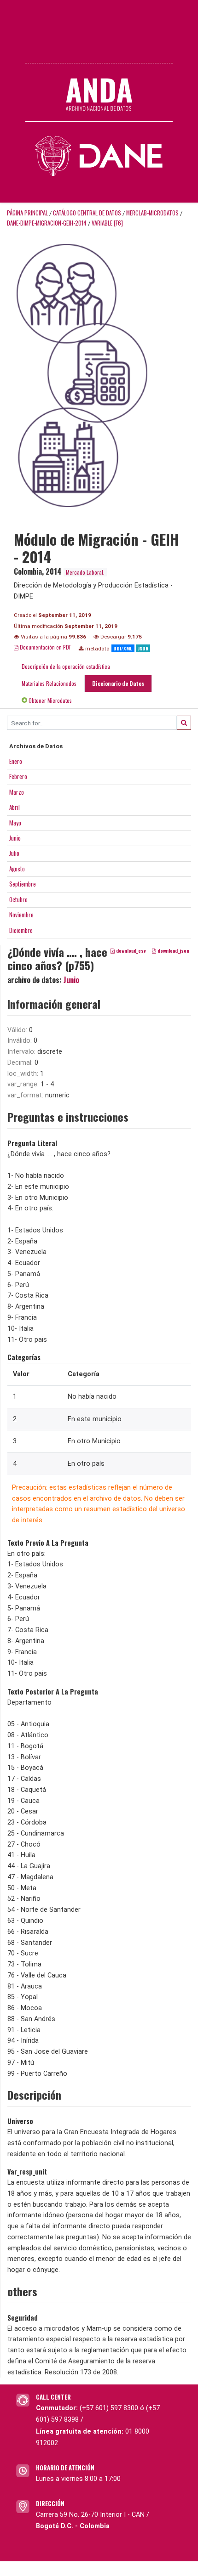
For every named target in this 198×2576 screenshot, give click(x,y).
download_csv (130, 950)
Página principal (27, 213)
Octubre (18, 899)
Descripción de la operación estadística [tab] (66, 666)
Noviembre (21, 915)
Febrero (18, 776)
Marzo (17, 792)
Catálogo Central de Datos (87, 213)
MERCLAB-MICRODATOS (152, 213)
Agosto (17, 869)
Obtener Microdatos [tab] (49, 700)
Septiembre (23, 884)
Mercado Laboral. (85, 572)
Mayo (15, 823)
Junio (15, 838)
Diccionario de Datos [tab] (118, 683)
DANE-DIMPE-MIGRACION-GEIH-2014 (47, 223)
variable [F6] (107, 223)
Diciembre (21, 930)
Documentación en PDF (45, 647)
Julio (14, 853)
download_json (173, 950)
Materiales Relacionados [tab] (49, 683)
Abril (15, 807)
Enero (16, 761)
